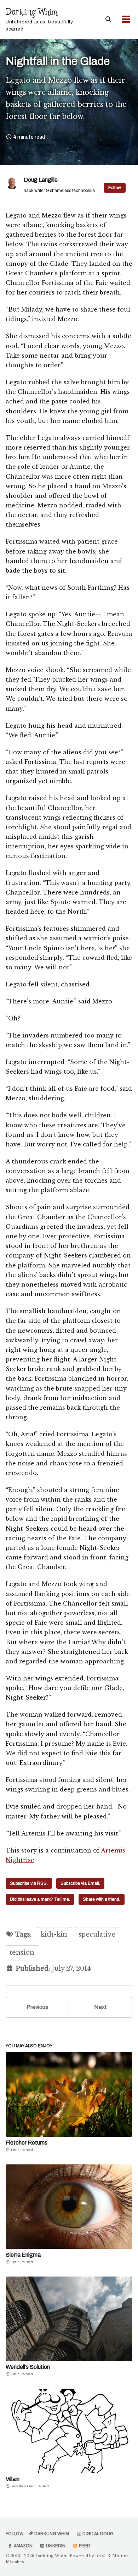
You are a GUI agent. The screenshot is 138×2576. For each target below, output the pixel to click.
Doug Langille (41, 180)
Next (100, 2007)
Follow (115, 188)
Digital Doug (97, 2534)
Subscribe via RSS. (29, 1883)
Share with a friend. (102, 1899)
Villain (13, 2479)
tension (22, 1953)
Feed (84, 2546)
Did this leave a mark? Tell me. (40, 1899)
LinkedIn (55, 2546)
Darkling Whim (39, 19)
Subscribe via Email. (80, 1883)
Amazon (23, 2546)
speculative (97, 1934)
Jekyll (101, 2556)
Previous (37, 2007)
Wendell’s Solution (28, 2367)
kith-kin (54, 1934)
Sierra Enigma (23, 2255)
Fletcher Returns (27, 2143)
